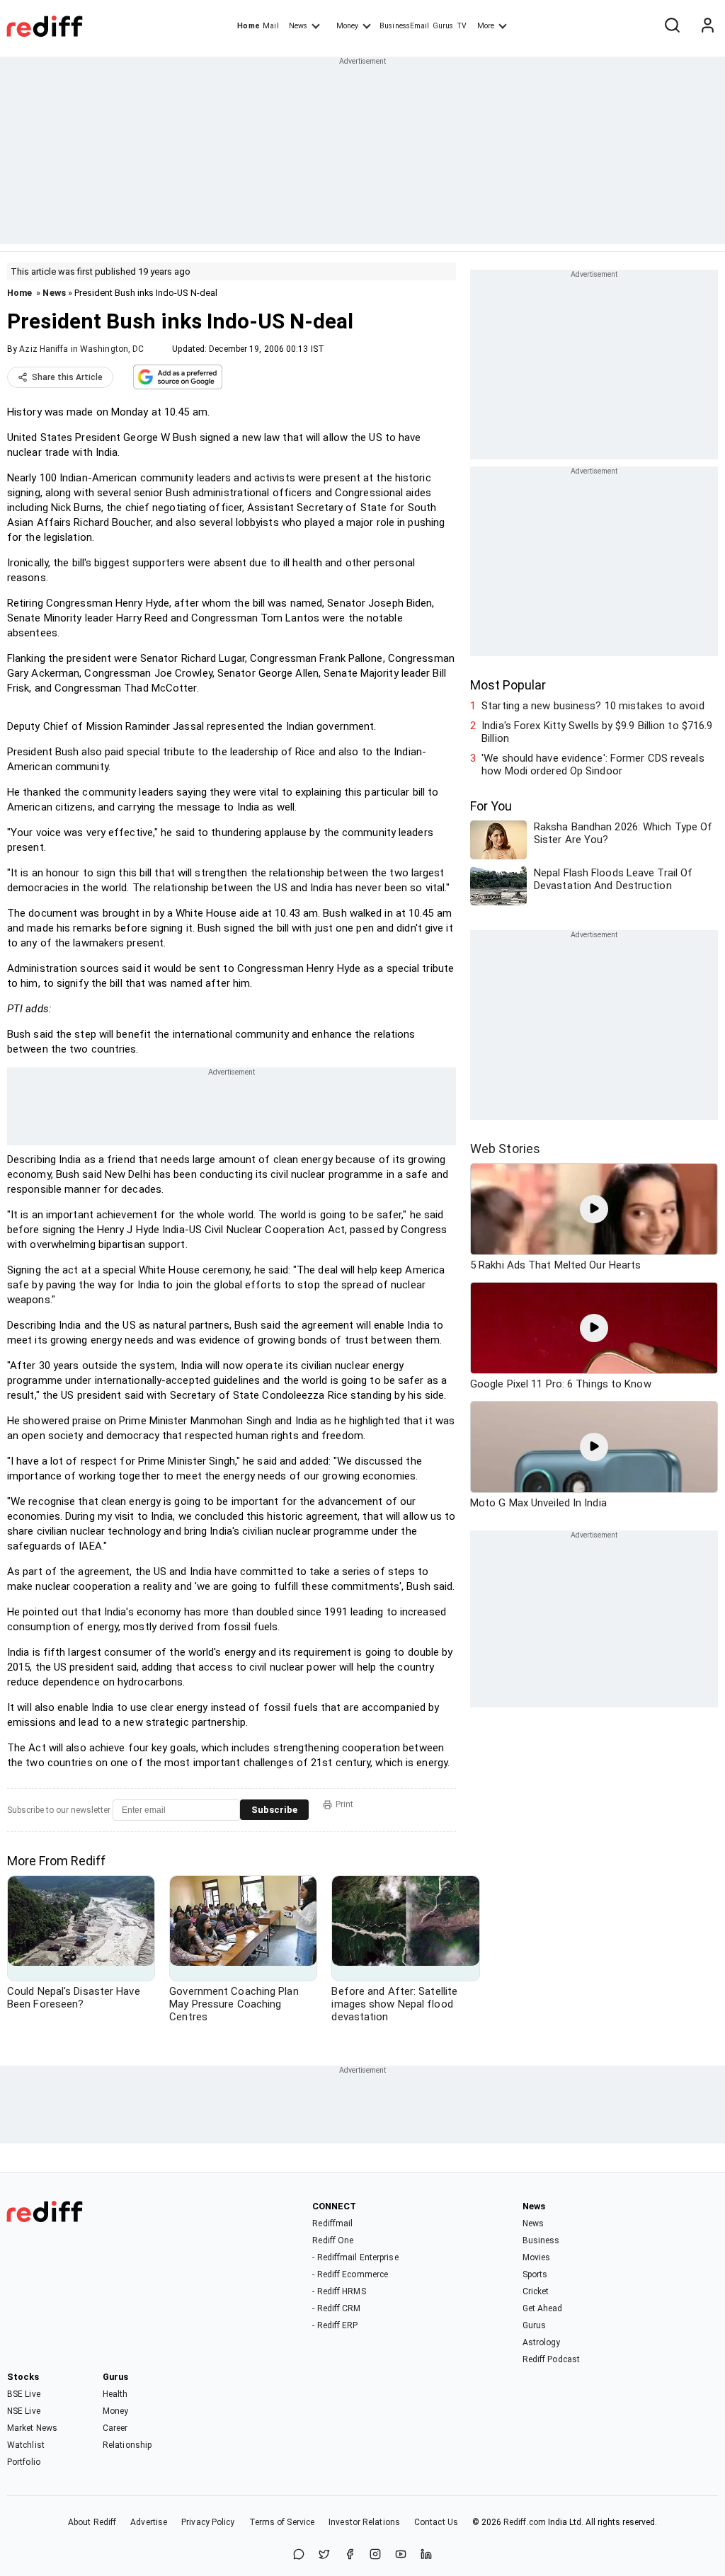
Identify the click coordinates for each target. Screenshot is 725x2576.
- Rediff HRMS (339, 2291)
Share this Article (67, 377)
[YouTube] (401, 2555)
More (486, 26)
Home (248, 26)
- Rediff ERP (335, 2325)
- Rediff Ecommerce (350, 2274)
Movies (537, 2257)
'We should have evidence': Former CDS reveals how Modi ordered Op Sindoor (593, 765)
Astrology (542, 2342)
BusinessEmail (404, 26)
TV (462, 26)
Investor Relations (364, 2522)
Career (115, 2428)
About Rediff (92, 2522)
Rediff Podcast (551, 2359)
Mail (270, 26)
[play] (594, 1209)
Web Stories (505, 1149)
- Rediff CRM (336, 2308)
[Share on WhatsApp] (299, 2555)
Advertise (149, 2522)
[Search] (672, 26)
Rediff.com (525, 2522)
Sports (535, 2274)
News (298, 26)
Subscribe (274, 1810)
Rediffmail (332, 2223)
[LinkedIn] (426, 2555)
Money (347, 26)
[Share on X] (324, 2555)
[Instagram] (375, 2555)
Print (344, 1804)
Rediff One (333, 2240)
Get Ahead (543, 2308)
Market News (32, 2428)
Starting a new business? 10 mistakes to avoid (593, 706)
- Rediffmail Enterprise (355, 2257)
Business (541, 2240)
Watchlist (26, 2445)
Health (115, 2394)
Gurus (443, 26)
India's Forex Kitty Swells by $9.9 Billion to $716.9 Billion (597, 732)
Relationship (127, 2445)
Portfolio (24, 2462)
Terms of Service (282, 2522)
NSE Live (24, 2411)
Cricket (536, 2291)
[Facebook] (350, 2555)
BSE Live (24, 2394)
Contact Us (436, 2522)
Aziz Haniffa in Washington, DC (81, 349)
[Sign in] (707, 26)
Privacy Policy (208, 2522)
